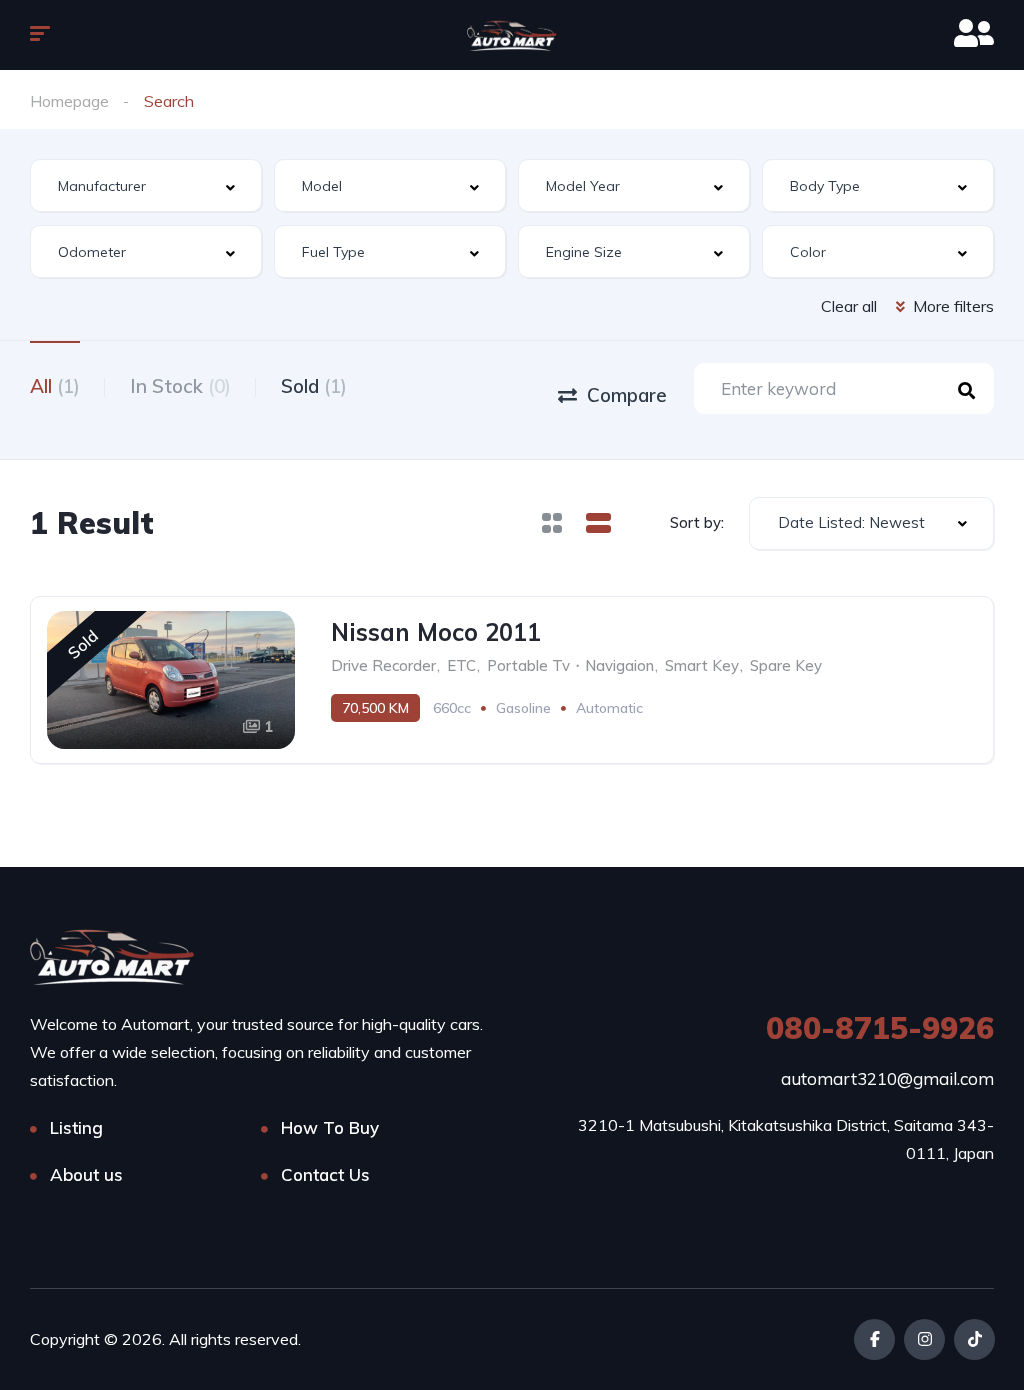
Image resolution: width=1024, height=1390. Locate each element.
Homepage (69, 101)
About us (86, 1174)
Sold (314, 386)
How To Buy (330, 1127)
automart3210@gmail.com (887, 1078)
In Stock (180, 386)
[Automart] (511, 35)
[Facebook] (874, 1339)
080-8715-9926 (880, 1028)
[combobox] (146, 185)
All (55, 386)
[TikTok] (974, 1339)
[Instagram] (924, 1339)
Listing (76, 1127)
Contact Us (325, 1174)
